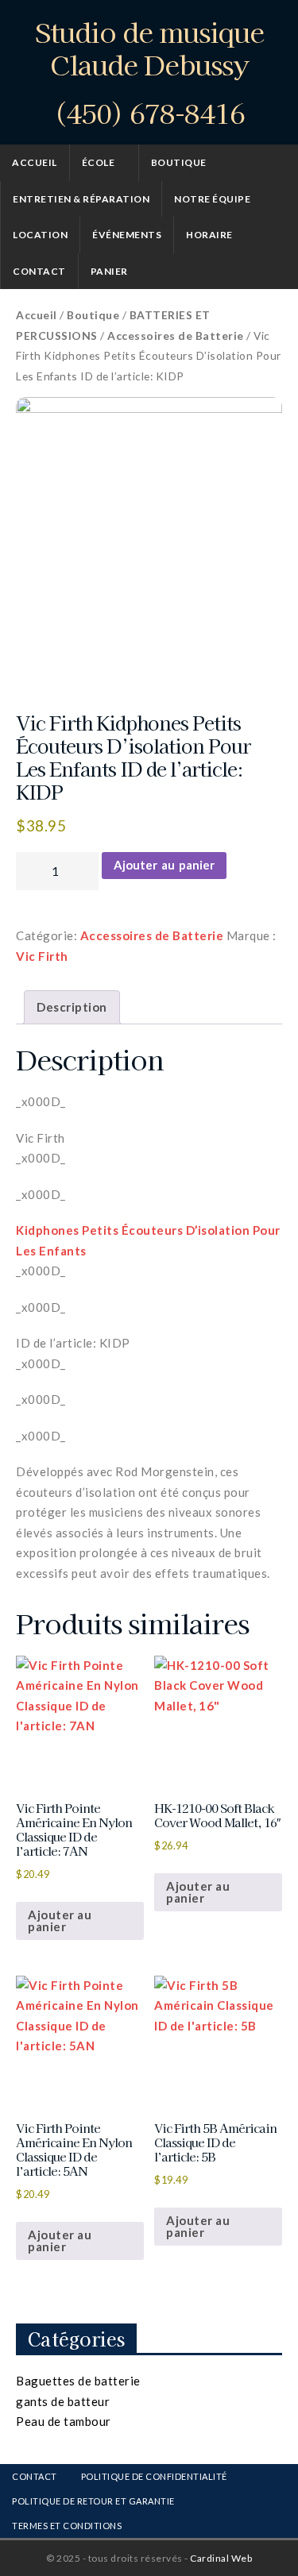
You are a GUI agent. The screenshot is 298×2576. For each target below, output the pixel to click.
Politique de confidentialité (154, 2476)
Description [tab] (72, 1007)
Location (40, 235)
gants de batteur (63, 2401)
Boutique (179, 162)
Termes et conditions (67, 2526)
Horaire (209, 235)
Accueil (35, 162)
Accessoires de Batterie (176, 335)
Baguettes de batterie (78, 2381)
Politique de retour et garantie (93, 2501)
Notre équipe (212, 199)
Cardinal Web (221, 2558)
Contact (39, 271)
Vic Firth (42, 956)
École (99, 162)
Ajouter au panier (164, 865)
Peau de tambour (64, 2421)
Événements (127, 235)
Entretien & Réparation (81, 199)
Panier (109, 271)
